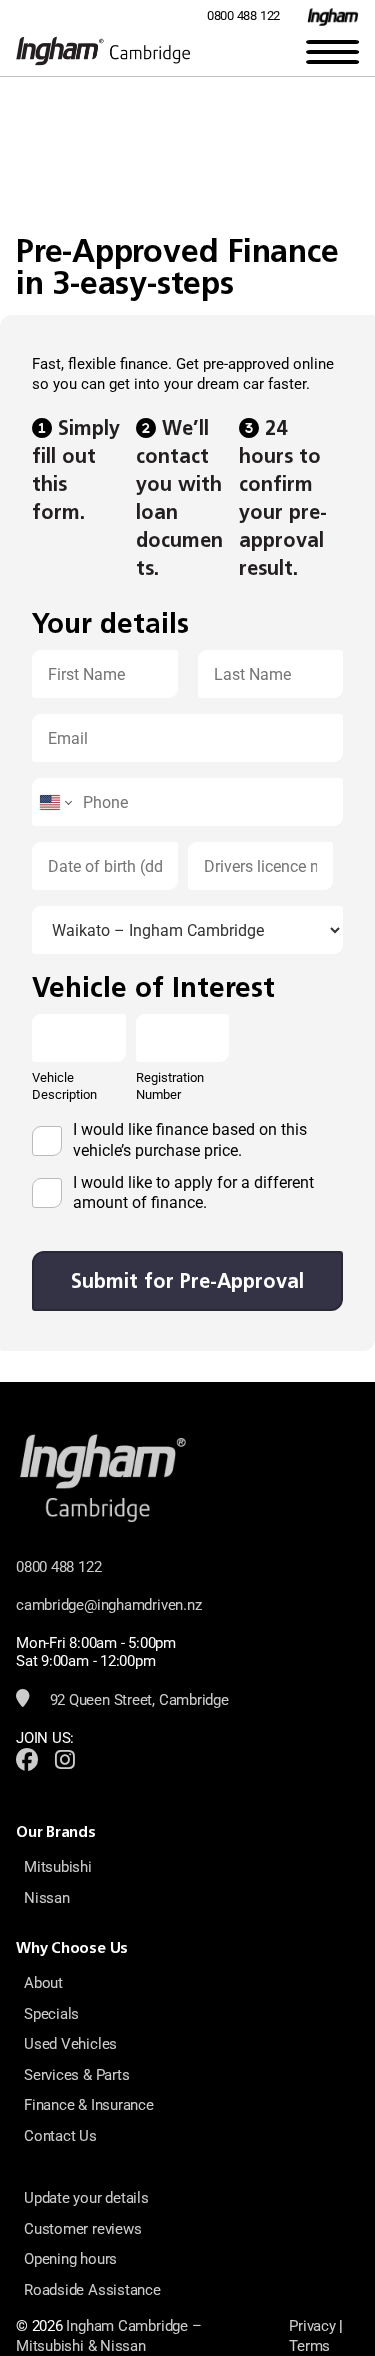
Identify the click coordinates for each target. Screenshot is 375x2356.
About (43, 1983)
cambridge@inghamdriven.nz (108, 1605)
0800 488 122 (243, 15)
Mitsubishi (58, 1867)
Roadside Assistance (92, 2290)
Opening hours (70, 2259)
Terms (309, 2346)
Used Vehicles (70, 2044)
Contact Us (60, 2136)
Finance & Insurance (89, 2105)
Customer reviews (82, 2229)
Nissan (47, 1898)
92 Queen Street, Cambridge (137, 1700)
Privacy (312, 2326)
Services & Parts (76, 2075)
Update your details (86, 2198)
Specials (51, 2014)
